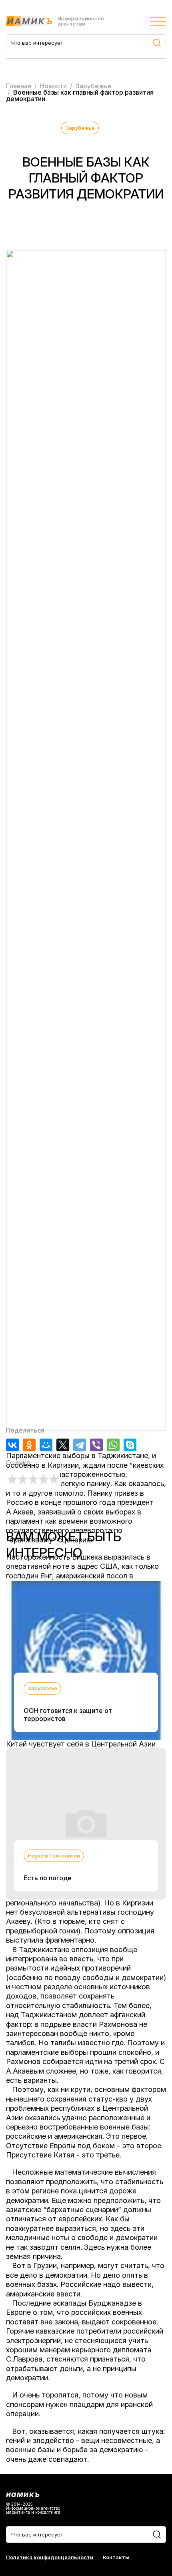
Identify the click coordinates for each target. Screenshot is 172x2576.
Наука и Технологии (54, 1856)
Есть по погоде (48, 1878)
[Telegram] (80, 1445)
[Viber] (96, 1445)
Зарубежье (80, 128)
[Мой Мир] (46, 1445)
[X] (63, 1445)
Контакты (116, 2557)
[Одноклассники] (29, 1445)
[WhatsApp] (113, 1445)
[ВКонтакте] (12, 1445)
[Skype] (130, 1445)
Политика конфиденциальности (50, 2557)
